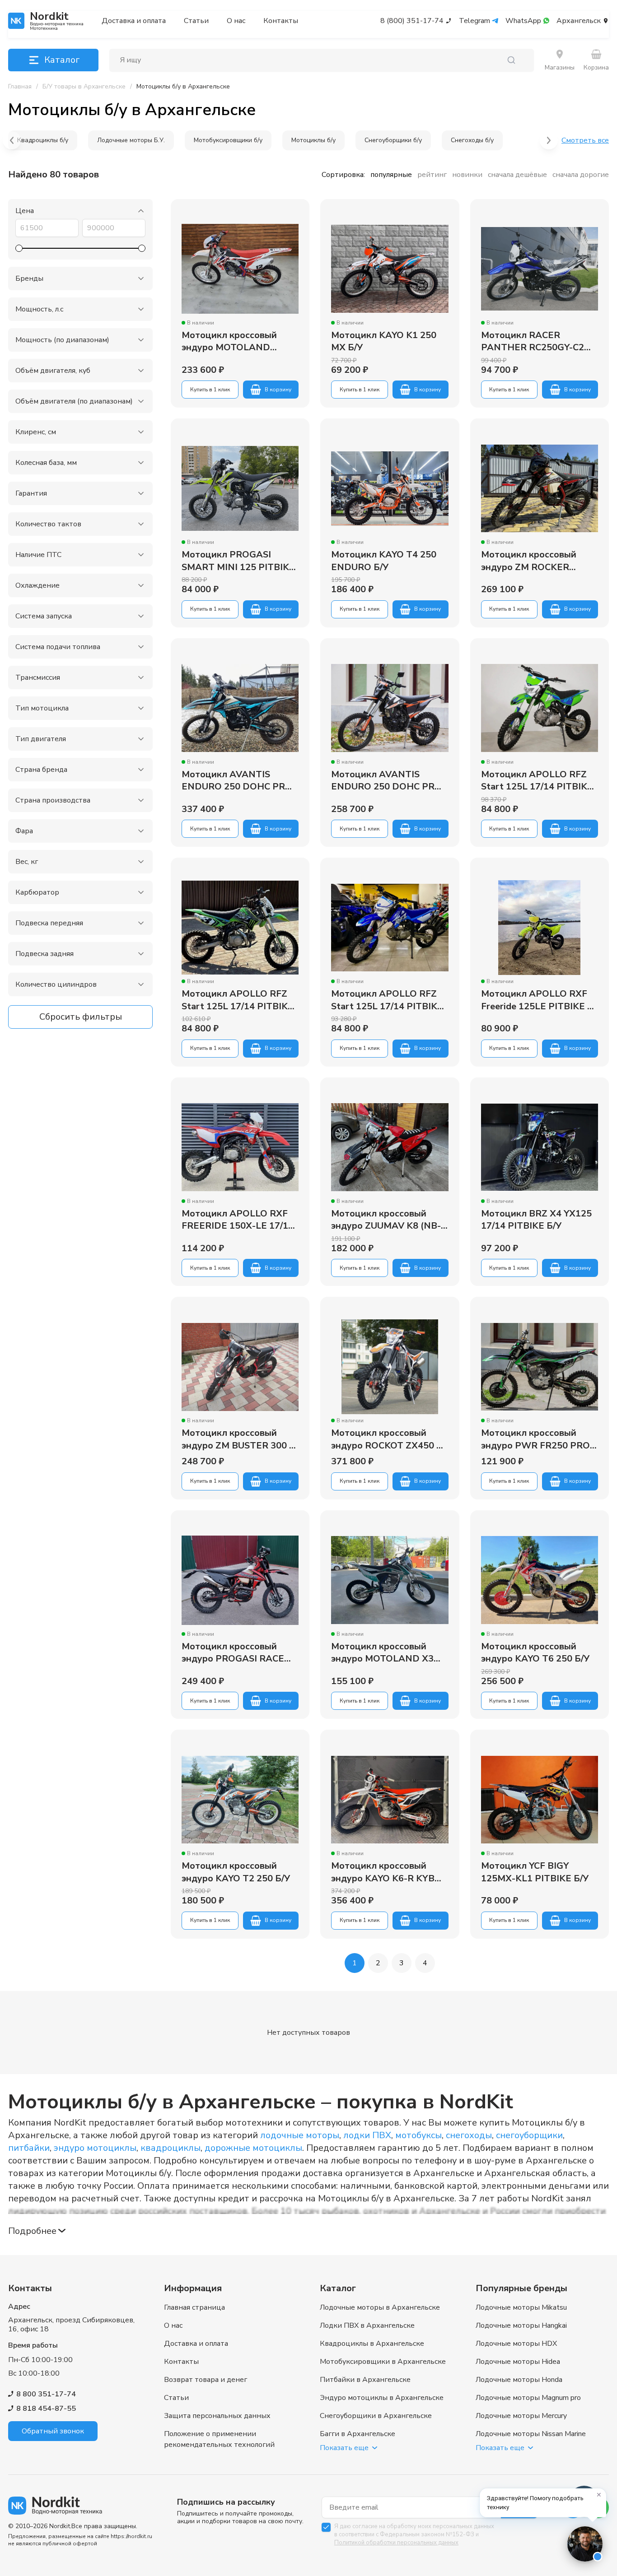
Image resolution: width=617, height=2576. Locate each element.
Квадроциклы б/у (43, 140)
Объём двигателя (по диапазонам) (74, 401)
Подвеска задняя (44, 954)
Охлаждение (37, 585)
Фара (24, 831)
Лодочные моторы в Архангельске (380, 2307)
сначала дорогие (581, 175)
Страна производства (53, 800)
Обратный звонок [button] (53, 2431)
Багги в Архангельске (358, 2434)
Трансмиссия (38, 678)
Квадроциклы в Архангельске (372, 2344)
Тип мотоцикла (42, 708)
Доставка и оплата (134, 21)
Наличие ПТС (38, 555)
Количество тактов (48, 524)
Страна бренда (41, 770)
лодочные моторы (300, 2135)
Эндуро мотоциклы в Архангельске (382, 2398)
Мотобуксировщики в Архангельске (383, 2362)
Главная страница (194, 2307)
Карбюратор (37, 892)
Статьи (196, 21)
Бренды (29, 278)
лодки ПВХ (367, 2135)
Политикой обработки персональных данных (396, 2543)
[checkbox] (326, 2527)
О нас (236, 21)
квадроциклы (171, 2148)
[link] (183, 87)
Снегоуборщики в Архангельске (376, 2416)
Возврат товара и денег (206, 2380)
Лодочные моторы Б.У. (131, 140)
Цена (25, 211)
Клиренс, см (36, 432)
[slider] (19, 248)
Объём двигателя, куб (53, 371)
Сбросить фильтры (81, 1017)
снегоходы (469, 2135)
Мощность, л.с (39, 309)
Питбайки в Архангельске (365, 2380)
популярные (391, 175)
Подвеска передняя (49, 923)
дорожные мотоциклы (253, 2148)
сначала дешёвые (517, 175)
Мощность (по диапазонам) (62, 340)
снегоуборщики (529, 2135)
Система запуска (44, 616)
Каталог (62, 60)
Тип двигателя (41, 739)
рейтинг (432, 175)
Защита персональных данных (217, 2416)
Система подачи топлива (58, 647)
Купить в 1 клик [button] (210, 390)
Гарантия (31, 493)
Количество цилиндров (56, 984)
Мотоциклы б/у (313, 140)
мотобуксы (418, 2135)
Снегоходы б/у (472, 140)
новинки (467, 175)
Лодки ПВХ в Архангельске (367, 2325)
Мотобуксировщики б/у (228, 140)
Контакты (281, 21)
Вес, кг (27, 862)
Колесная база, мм (46, 463)
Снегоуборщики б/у (393, 140)
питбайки (29, 2148)
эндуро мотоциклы (95, 2148)
